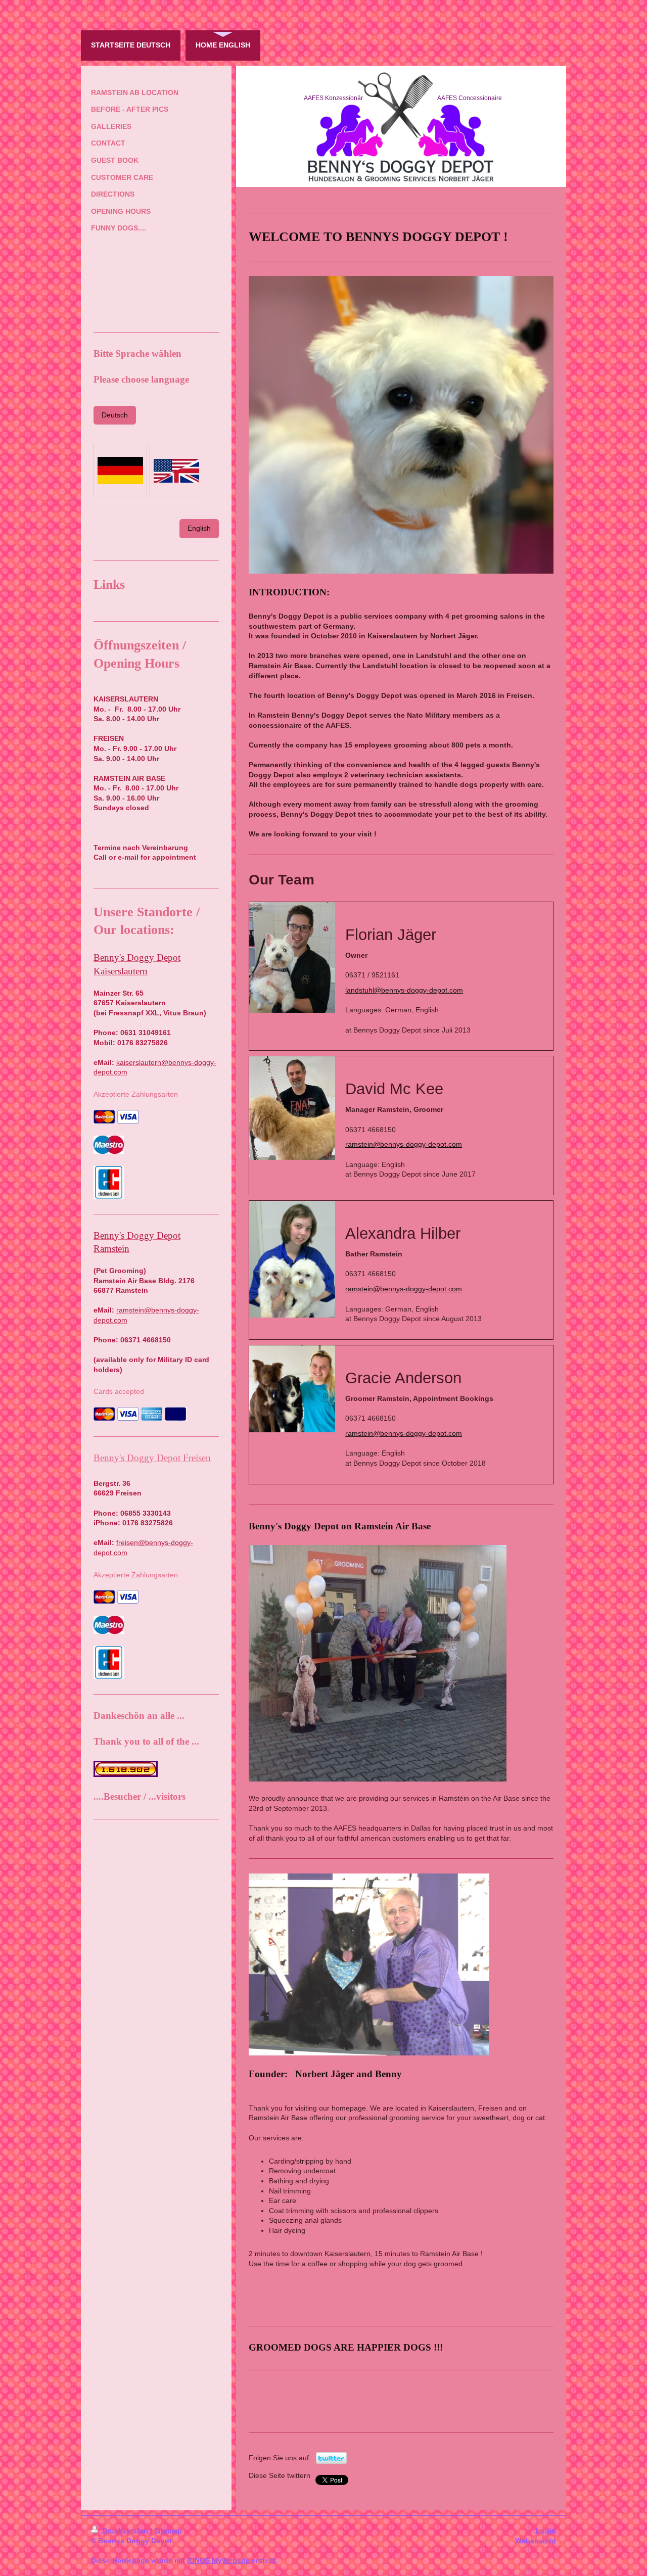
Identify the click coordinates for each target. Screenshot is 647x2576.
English (199, 528)
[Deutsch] (120, 471)
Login (546, 2531)
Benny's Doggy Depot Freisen (152, 1458)
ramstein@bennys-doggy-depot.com (404, 1144)
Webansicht (536, 2541)
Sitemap (168, 2531)
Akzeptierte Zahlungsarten (136, 1094)
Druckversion (125, 2531)
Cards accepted (119, 1391)
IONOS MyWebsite (218, 2560)
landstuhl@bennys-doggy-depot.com (404, 990)
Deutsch (115, 415)
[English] (176, 471)
